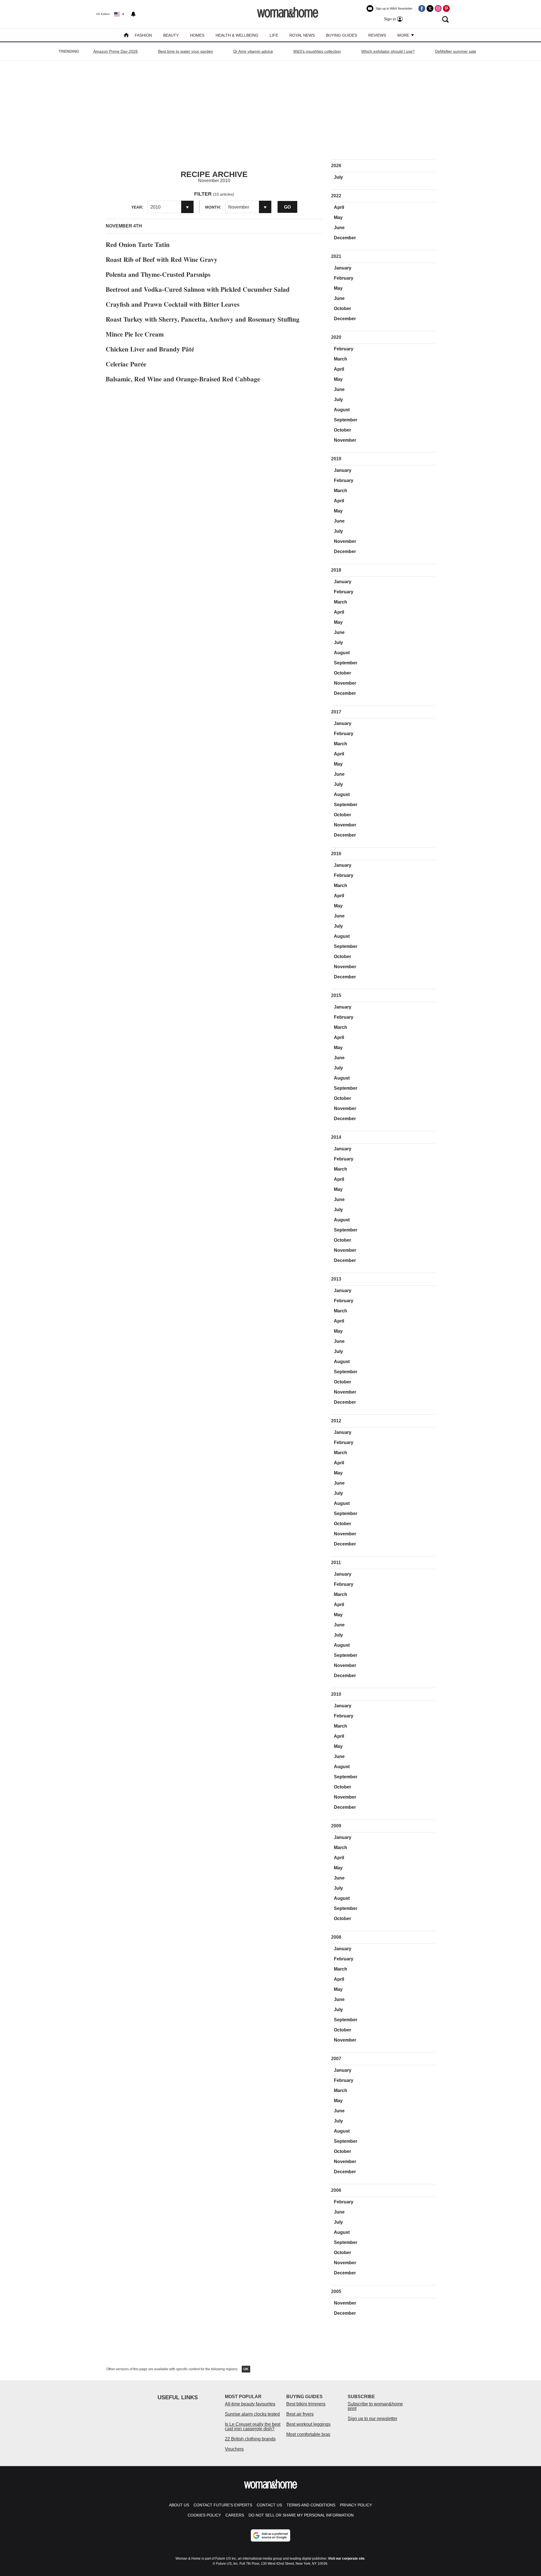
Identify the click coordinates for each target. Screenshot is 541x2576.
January (343, 268)
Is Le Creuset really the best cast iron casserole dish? (253, 2426)
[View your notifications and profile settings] (133, 14)
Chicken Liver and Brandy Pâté (150, 349)
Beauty (171, 35)
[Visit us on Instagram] (438, 8)
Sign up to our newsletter (373, 2419)
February (344, 278)
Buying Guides (342, 35)
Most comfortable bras (308, 2434)
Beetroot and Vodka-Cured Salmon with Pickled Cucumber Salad (198, 289)
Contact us (269, 2505)
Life (274, 35)
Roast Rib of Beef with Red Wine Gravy (162, 259)
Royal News (302, 35)
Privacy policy (356, 2505)
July (338, 177)
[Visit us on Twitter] (430, 8)
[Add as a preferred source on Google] (270, 2535)
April (339, 207)
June (339, 228)
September (346, 420)
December (345, 238)
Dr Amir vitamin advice (253, 51)
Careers (235, 2515)
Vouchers (234, 2449)
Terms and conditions (311, 2505)
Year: (137, 207)
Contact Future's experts (223, 2505)
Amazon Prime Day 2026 (116, 51)
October (342, 309)
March (341, 359)
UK (246, 2369)
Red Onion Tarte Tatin (138, 244)
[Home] (126, 36)
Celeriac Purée (126, 364)
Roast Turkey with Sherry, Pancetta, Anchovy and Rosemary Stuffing (203, 319)
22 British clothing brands (250, 2439)
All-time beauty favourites (250, 2404)
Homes (197, 35)
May (338, 217)
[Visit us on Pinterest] (446, 8)
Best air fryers (300, 2414)
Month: (213, 207)
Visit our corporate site (346, 2559)
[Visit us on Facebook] (422, 8)
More (404, 35)
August (342, 410)
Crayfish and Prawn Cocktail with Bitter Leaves (173, 304)
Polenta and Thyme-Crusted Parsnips (158, 274)
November (345, 440)
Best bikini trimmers (306, 2404)
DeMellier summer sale (456, 51)
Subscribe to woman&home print (375, 2406)
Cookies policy (204, 2515)
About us (179, 2505)
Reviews (377, 35)
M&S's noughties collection (317, 51)
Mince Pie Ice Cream (135, 334)
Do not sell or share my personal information (301, 2515)
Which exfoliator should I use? (388, 51)
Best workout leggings (308, 2424)
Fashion (143, 35)
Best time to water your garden (186, 51)
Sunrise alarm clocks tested (252, 2414)
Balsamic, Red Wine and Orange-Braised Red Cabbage (183, 379)
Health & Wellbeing (237, 35)
